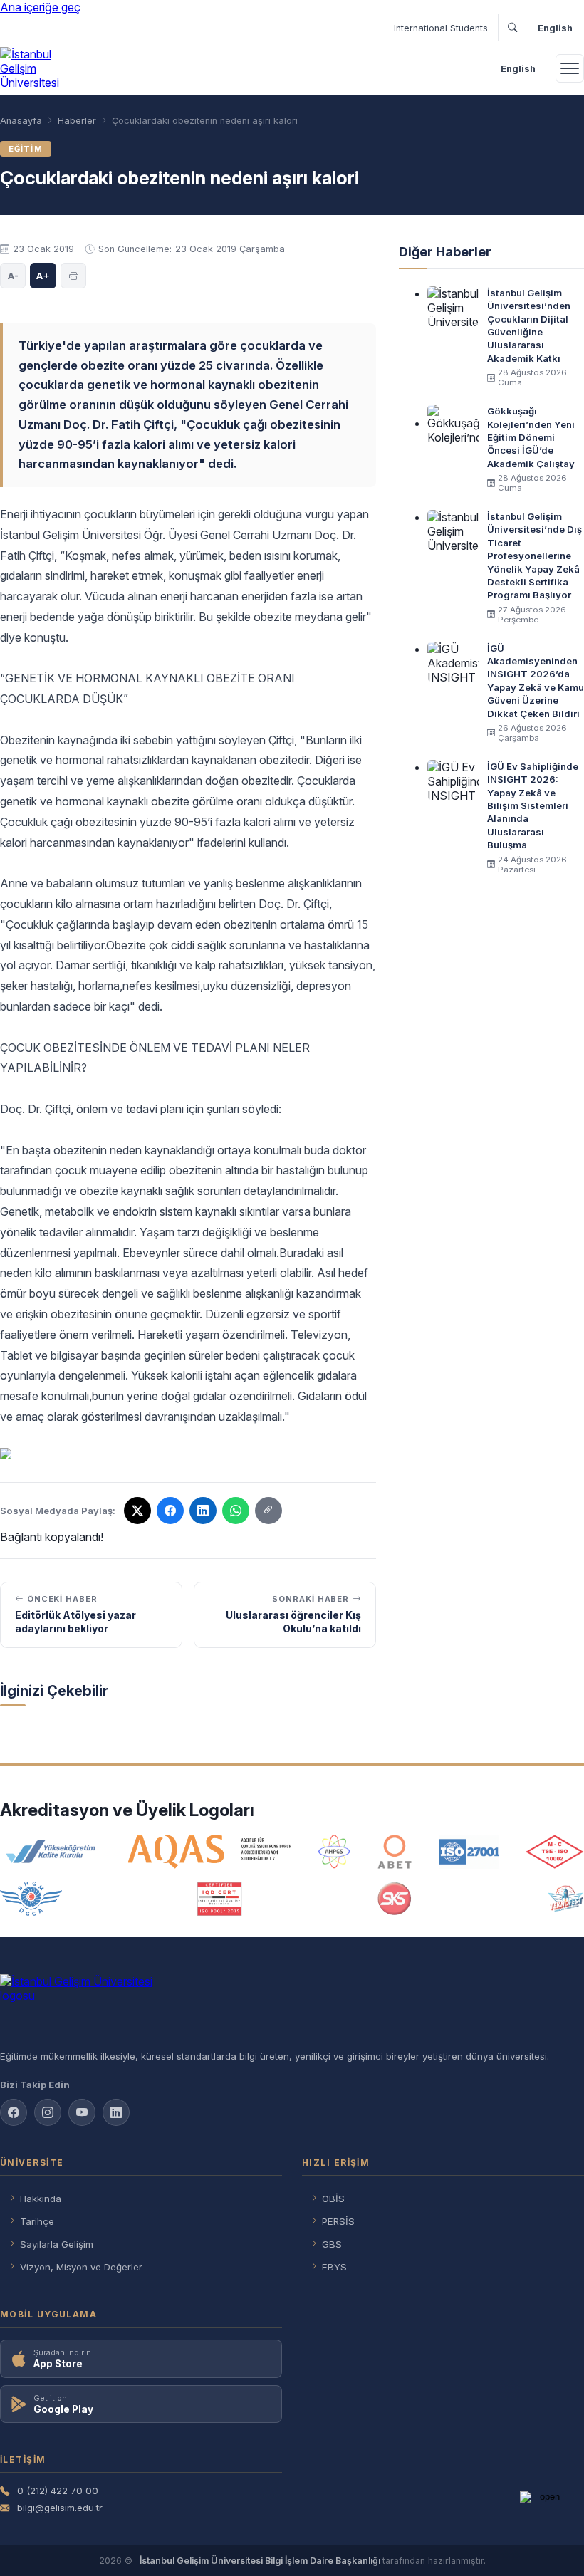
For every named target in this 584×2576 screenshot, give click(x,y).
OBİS (333, 2199)
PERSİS (338, 2221)
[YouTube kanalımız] (82, 2112)
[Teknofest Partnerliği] (565, 1899)
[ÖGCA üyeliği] (31, 1899)
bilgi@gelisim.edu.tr (60, 2508)
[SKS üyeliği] (395, 1899)
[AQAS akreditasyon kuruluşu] (210, 1852)
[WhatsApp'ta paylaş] (236, 1511)
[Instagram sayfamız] (48, 2112)
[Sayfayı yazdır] (73, 276)
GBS (332, 2244)
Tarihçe (37, 2221)
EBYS (334, 2267)
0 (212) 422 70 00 (58, 2491)
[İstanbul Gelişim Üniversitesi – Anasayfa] (41, 68)
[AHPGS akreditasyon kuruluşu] (334, 1852)
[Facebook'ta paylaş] (170, 1511)
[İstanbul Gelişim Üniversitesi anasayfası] (292, 2006)
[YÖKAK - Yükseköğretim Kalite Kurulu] (51, 1852)
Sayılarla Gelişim (57, 2244)
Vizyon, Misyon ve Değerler (81, 2267)
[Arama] (512, 28)
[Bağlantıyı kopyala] (268, 1511)
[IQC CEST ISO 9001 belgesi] (220, 1899)
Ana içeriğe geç (40, 7)
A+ (43, 276)
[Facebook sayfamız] (14, 2112)
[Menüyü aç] (570, 68)
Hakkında (41, 2199)
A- (13, 276)
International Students (441, 28)
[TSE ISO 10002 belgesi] (555, 1852)
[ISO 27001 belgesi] (468, 1852)
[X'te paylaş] (137, 1511)
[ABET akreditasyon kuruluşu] (395, 1852)
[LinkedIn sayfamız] (203, 1511)
